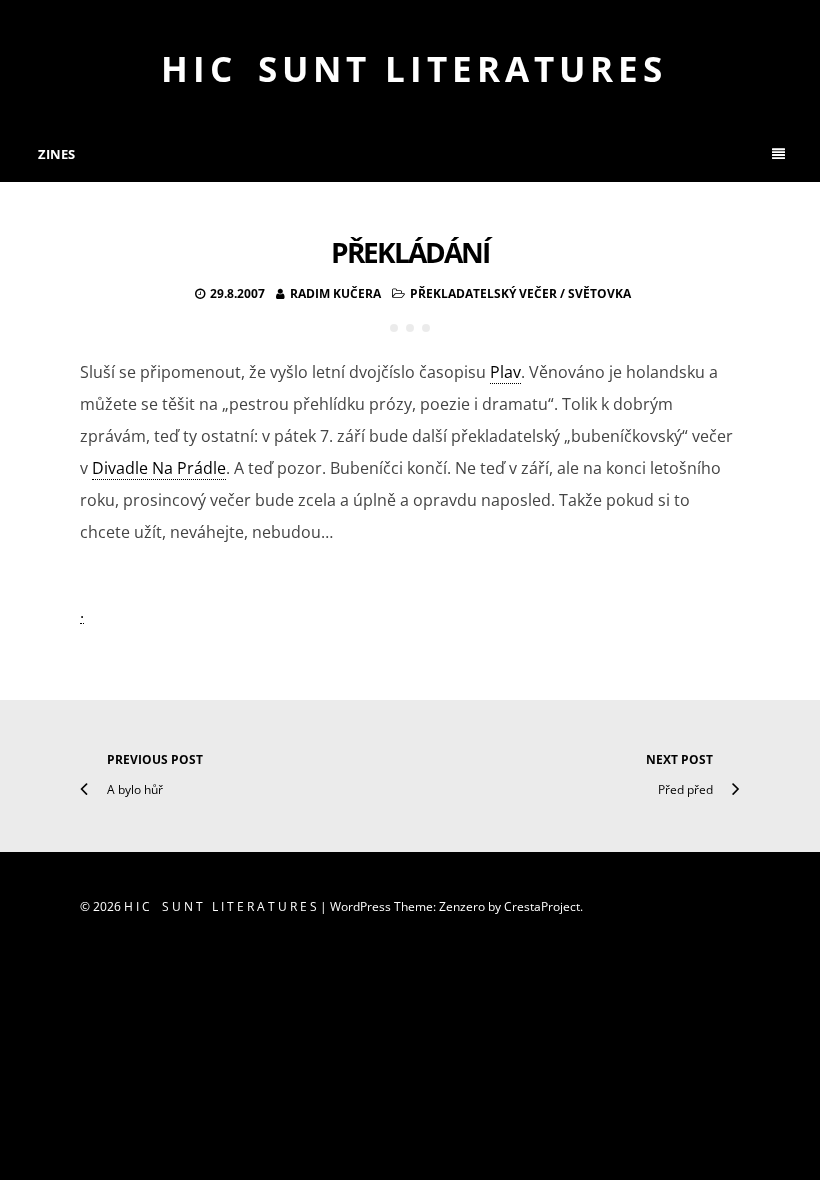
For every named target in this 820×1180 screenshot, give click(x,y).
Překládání (410, 252)
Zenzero (462, 906)
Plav (505, 372)
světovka (599, 293)
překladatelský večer (483, 293)
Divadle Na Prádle (159, 468)
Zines (56, 154)
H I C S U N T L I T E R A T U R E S (410, 68)
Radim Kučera (335, 293)
